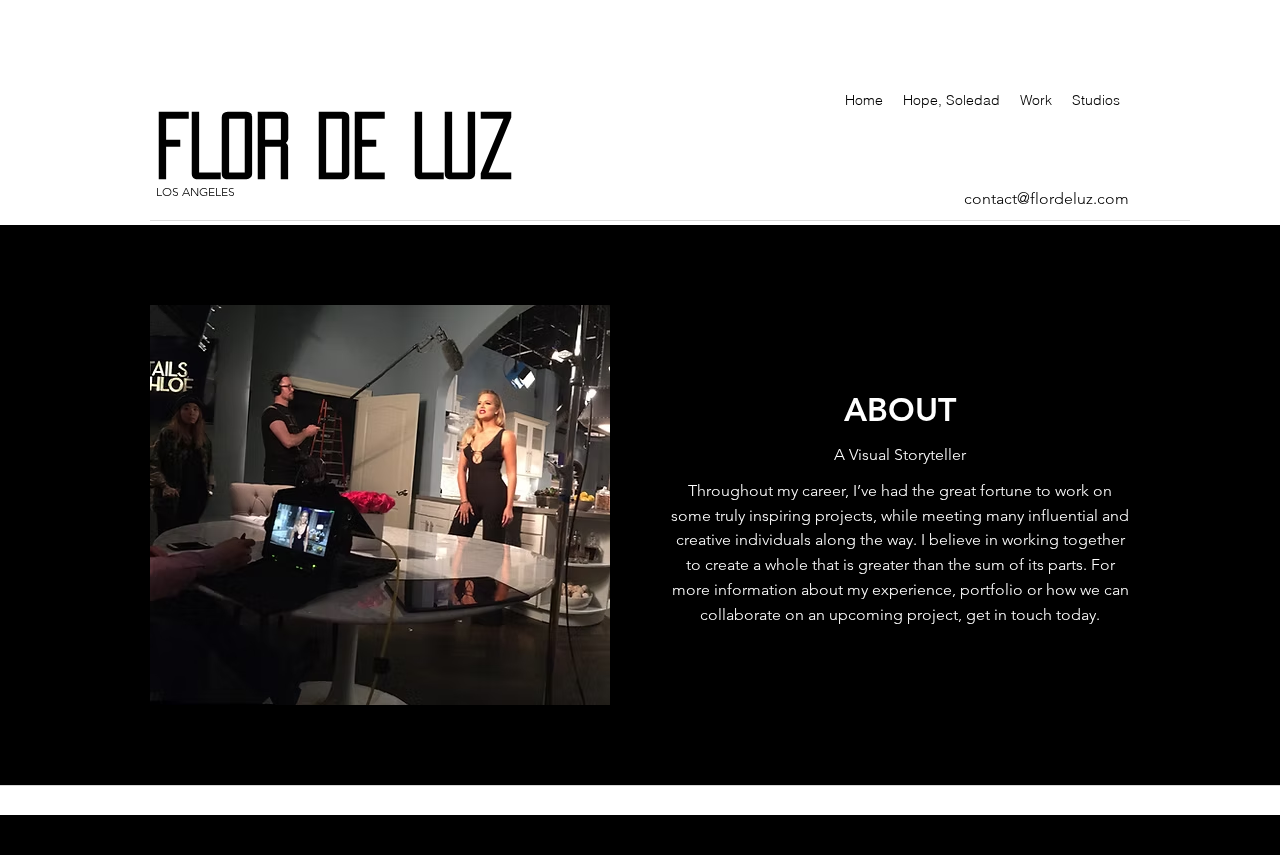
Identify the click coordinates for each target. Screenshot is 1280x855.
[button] (380, 505)
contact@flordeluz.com (1046, 198)
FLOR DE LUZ (360, 145)
